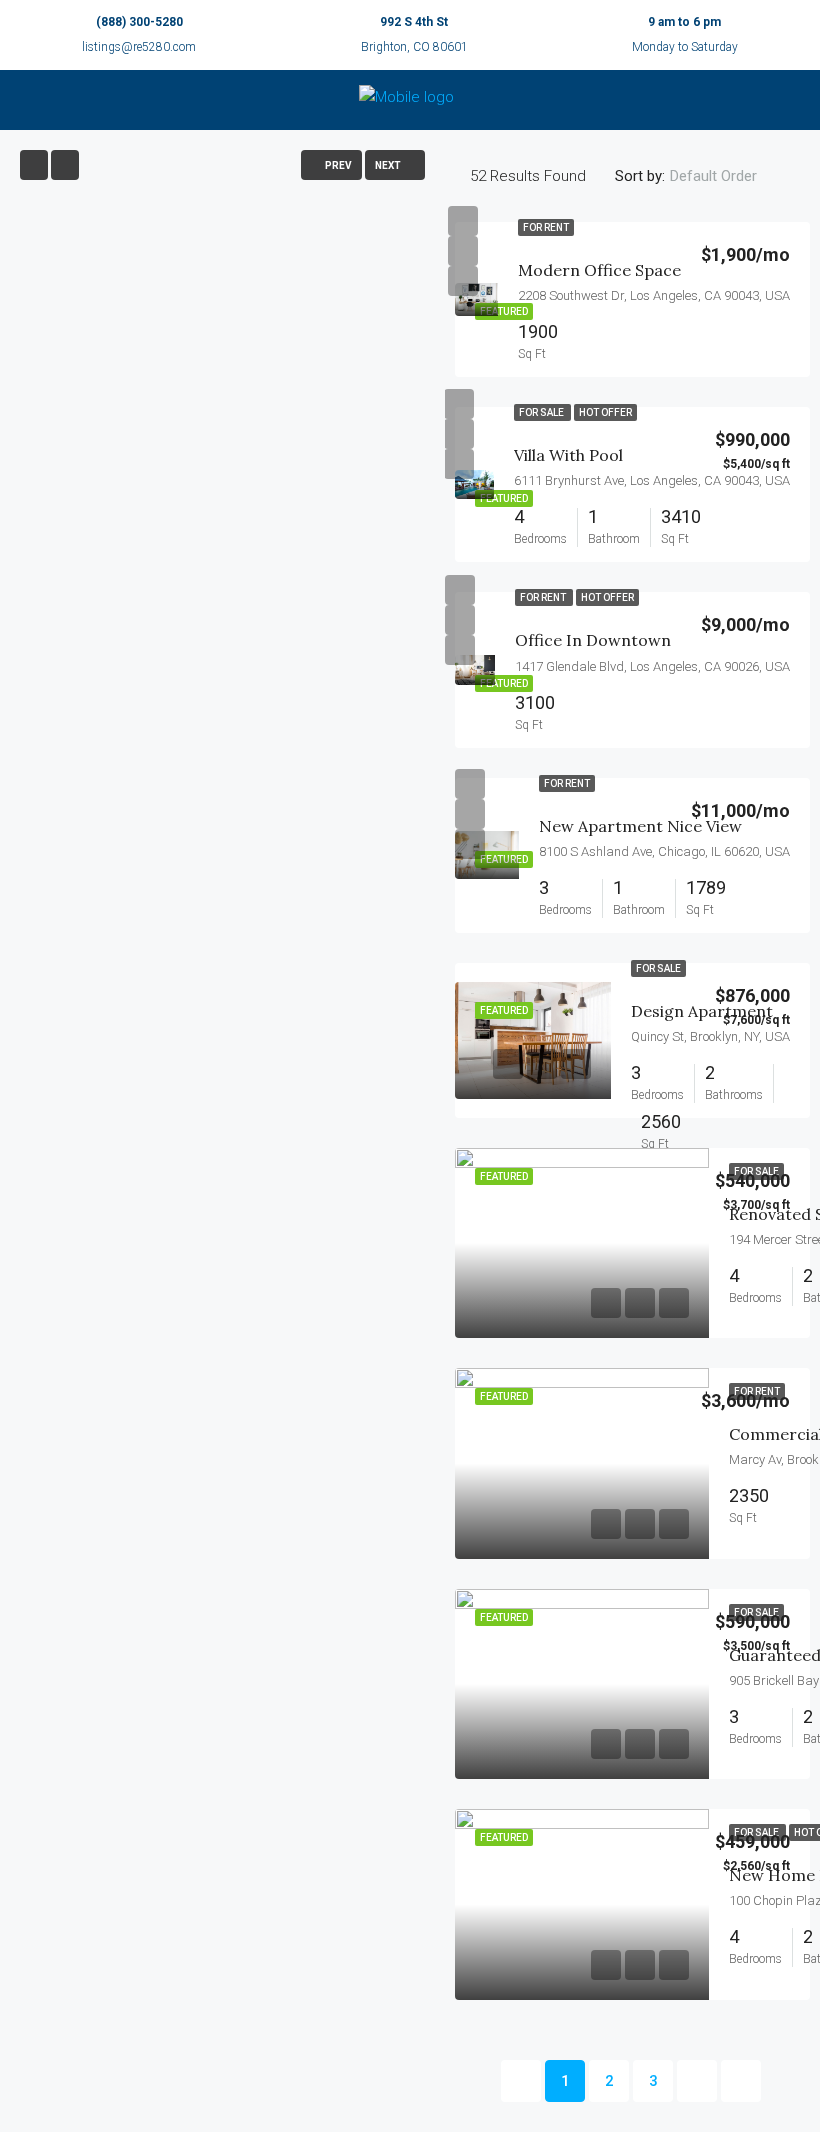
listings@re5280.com (139, 47)
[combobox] (730, 176)
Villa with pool (568, 455)
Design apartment (702, 1011)
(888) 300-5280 (139, 22)
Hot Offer (605, 412)
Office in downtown (593, 640)
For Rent (546, 227)
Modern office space (599, 270)
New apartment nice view (640, 826)
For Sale (542, 412)
